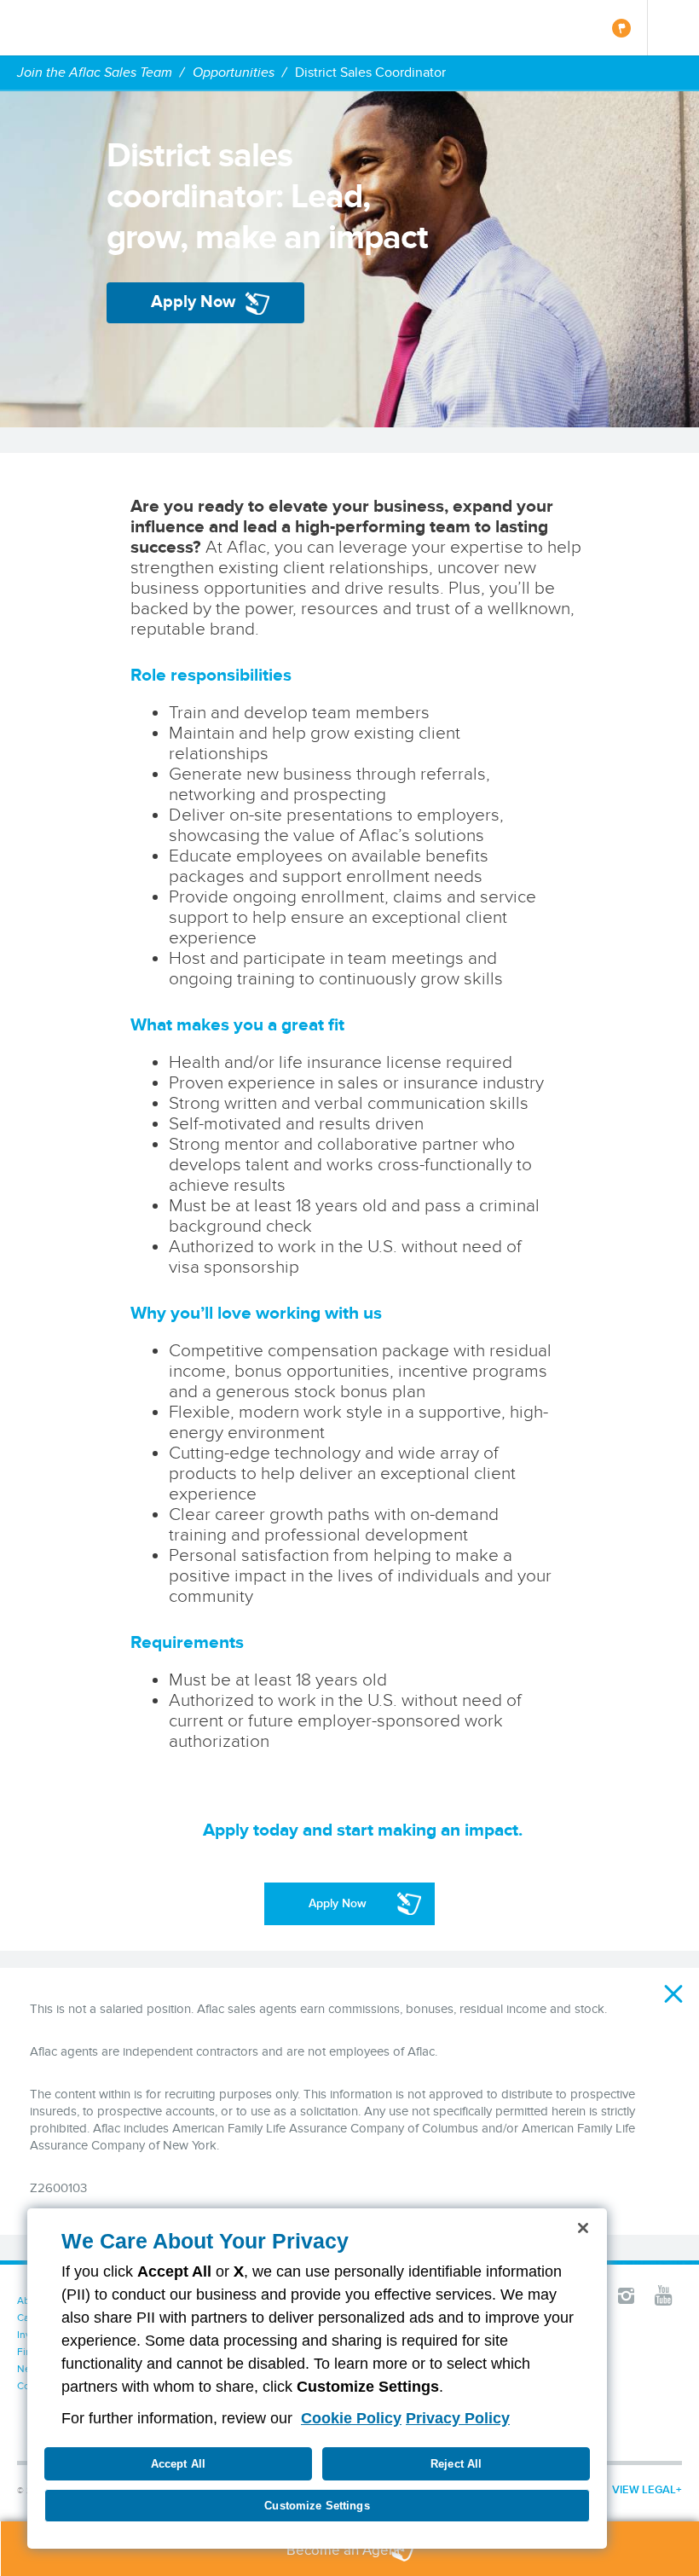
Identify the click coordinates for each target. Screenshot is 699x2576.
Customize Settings (317, 2506)
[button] (673, 1993)
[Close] (583, 2228)
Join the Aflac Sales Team (95, 72)
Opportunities (234, 72)
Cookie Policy (351, 2418)
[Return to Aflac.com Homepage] (66, 28)
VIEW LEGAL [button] (644, 2489)
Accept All (178, 2464)
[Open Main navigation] (673, 28)
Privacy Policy (458, 2418)
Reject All (456, 2464)
